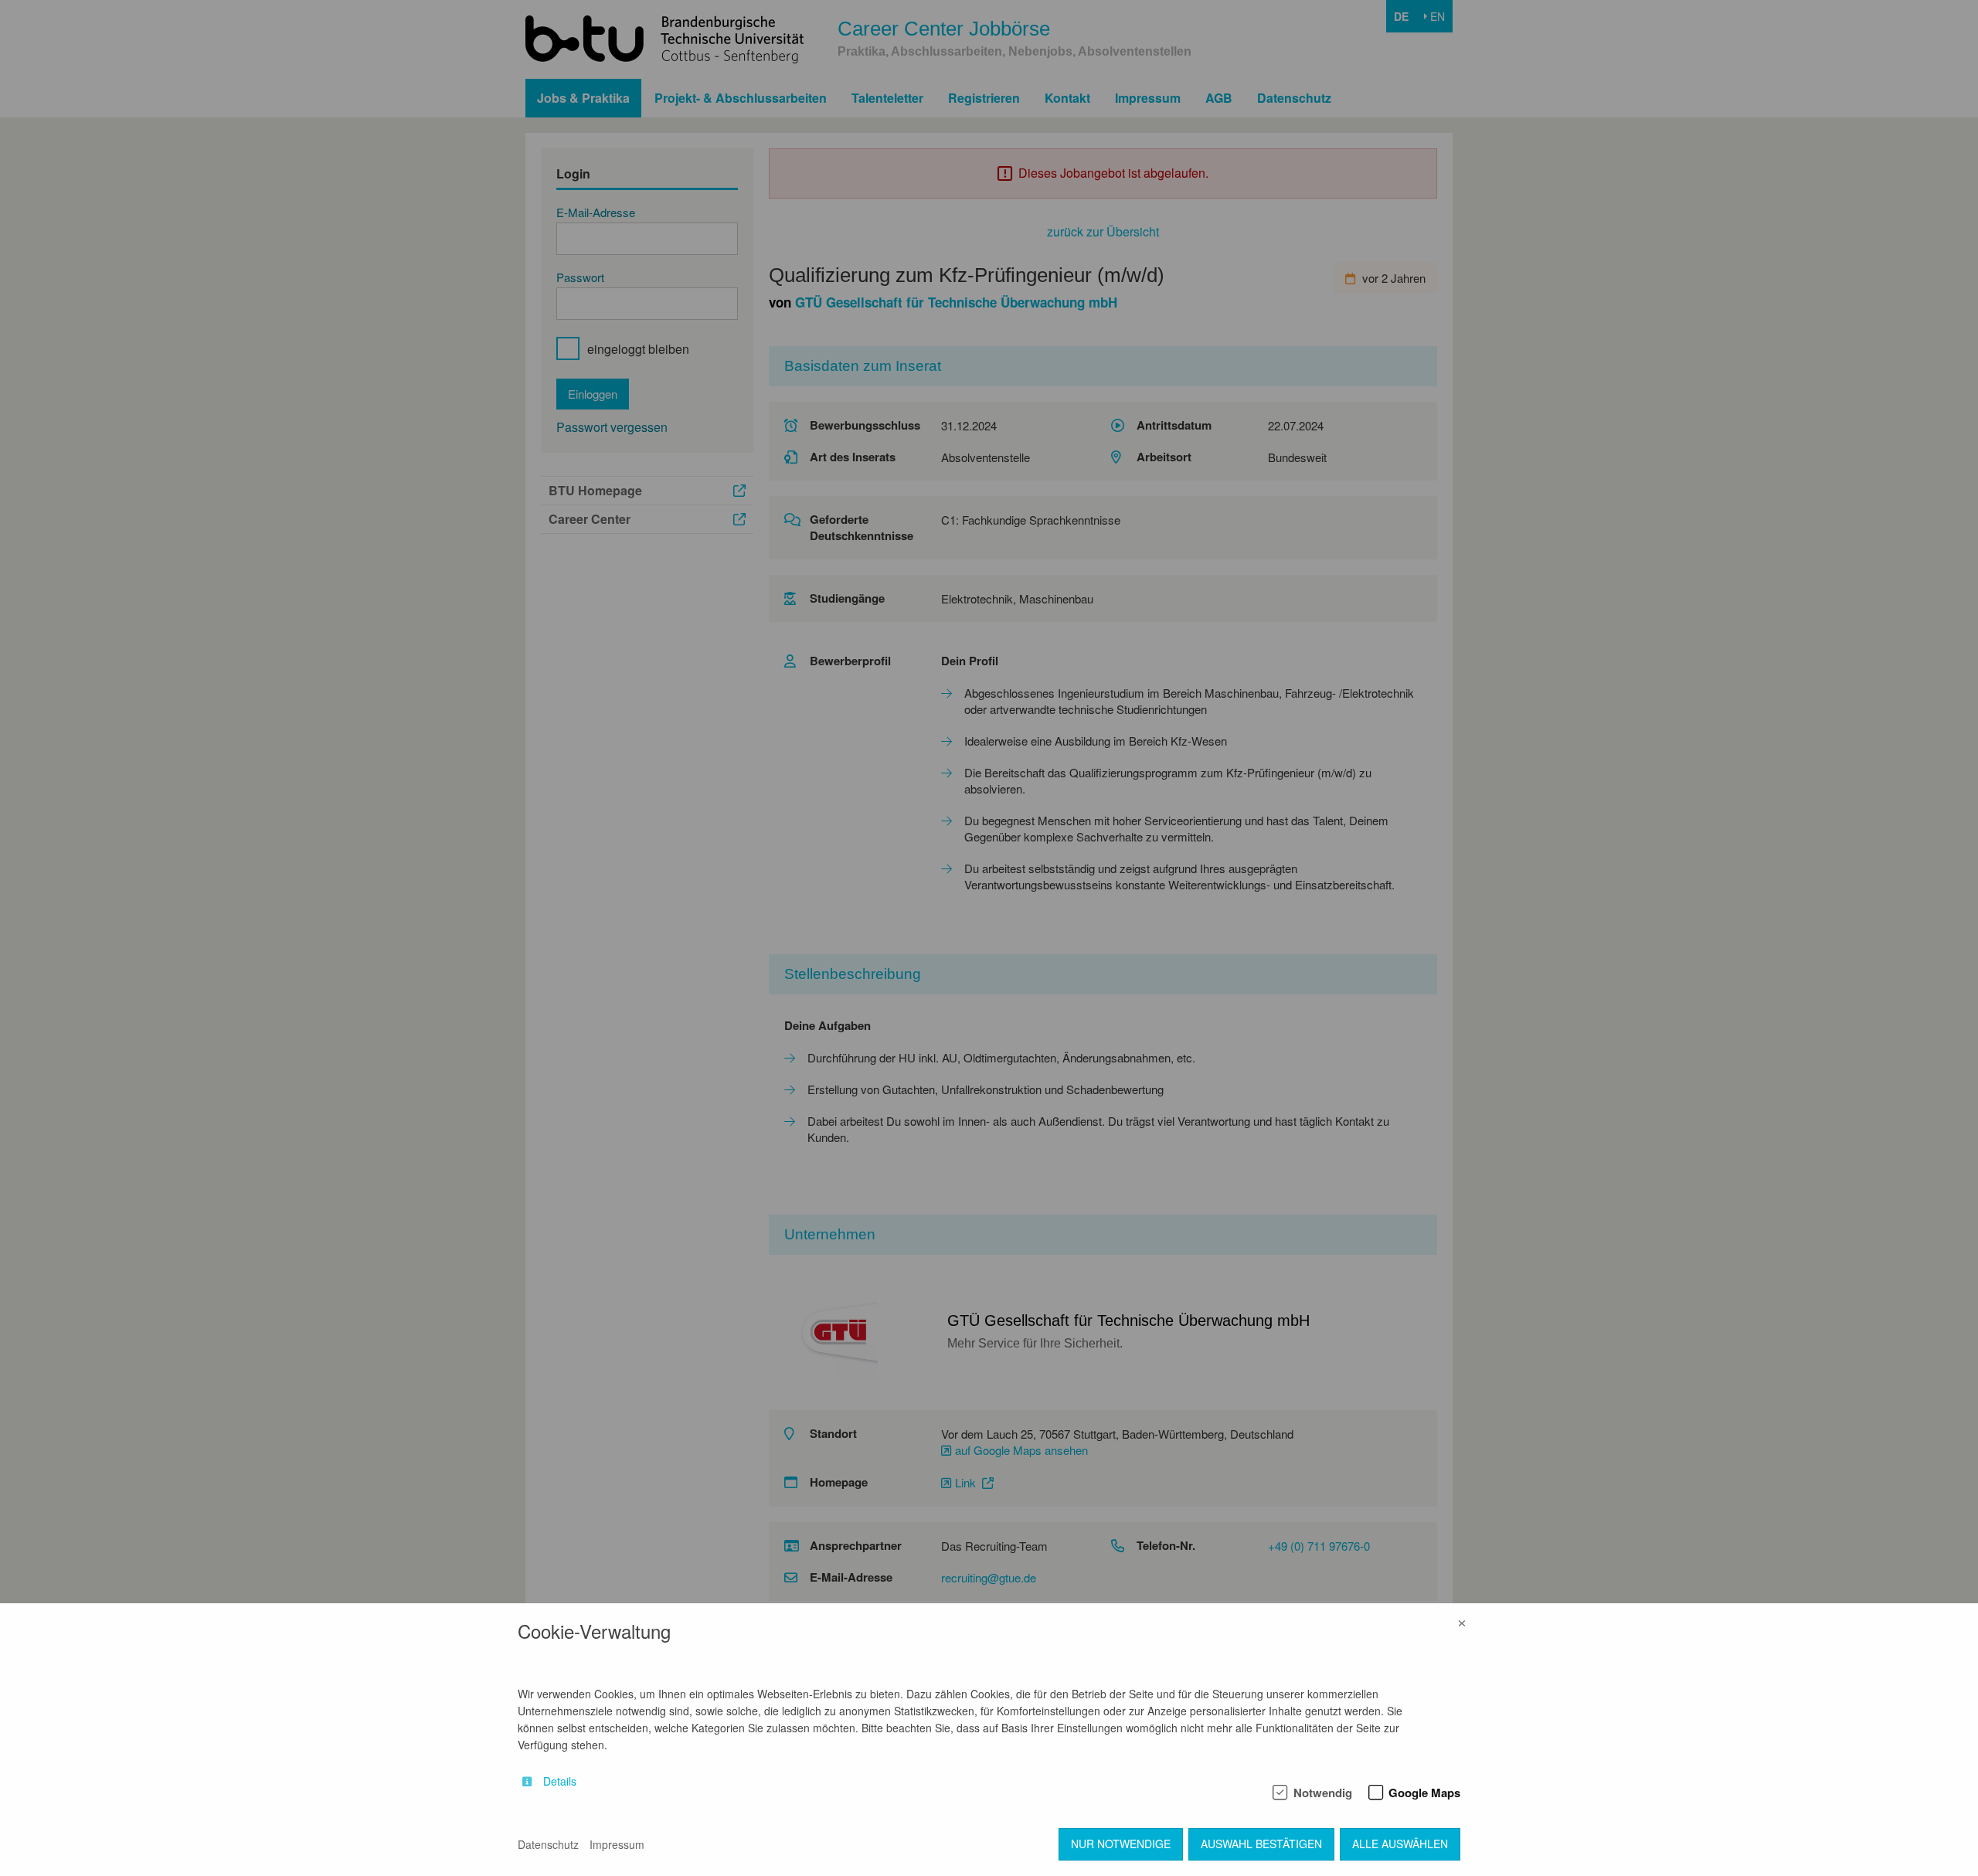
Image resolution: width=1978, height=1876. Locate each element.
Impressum (617, 1844)
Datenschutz (548, 1844)
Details (560, 1781)
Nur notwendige (1121, 1844)
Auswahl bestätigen (1261, 1844)
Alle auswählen (1400, 1844)
